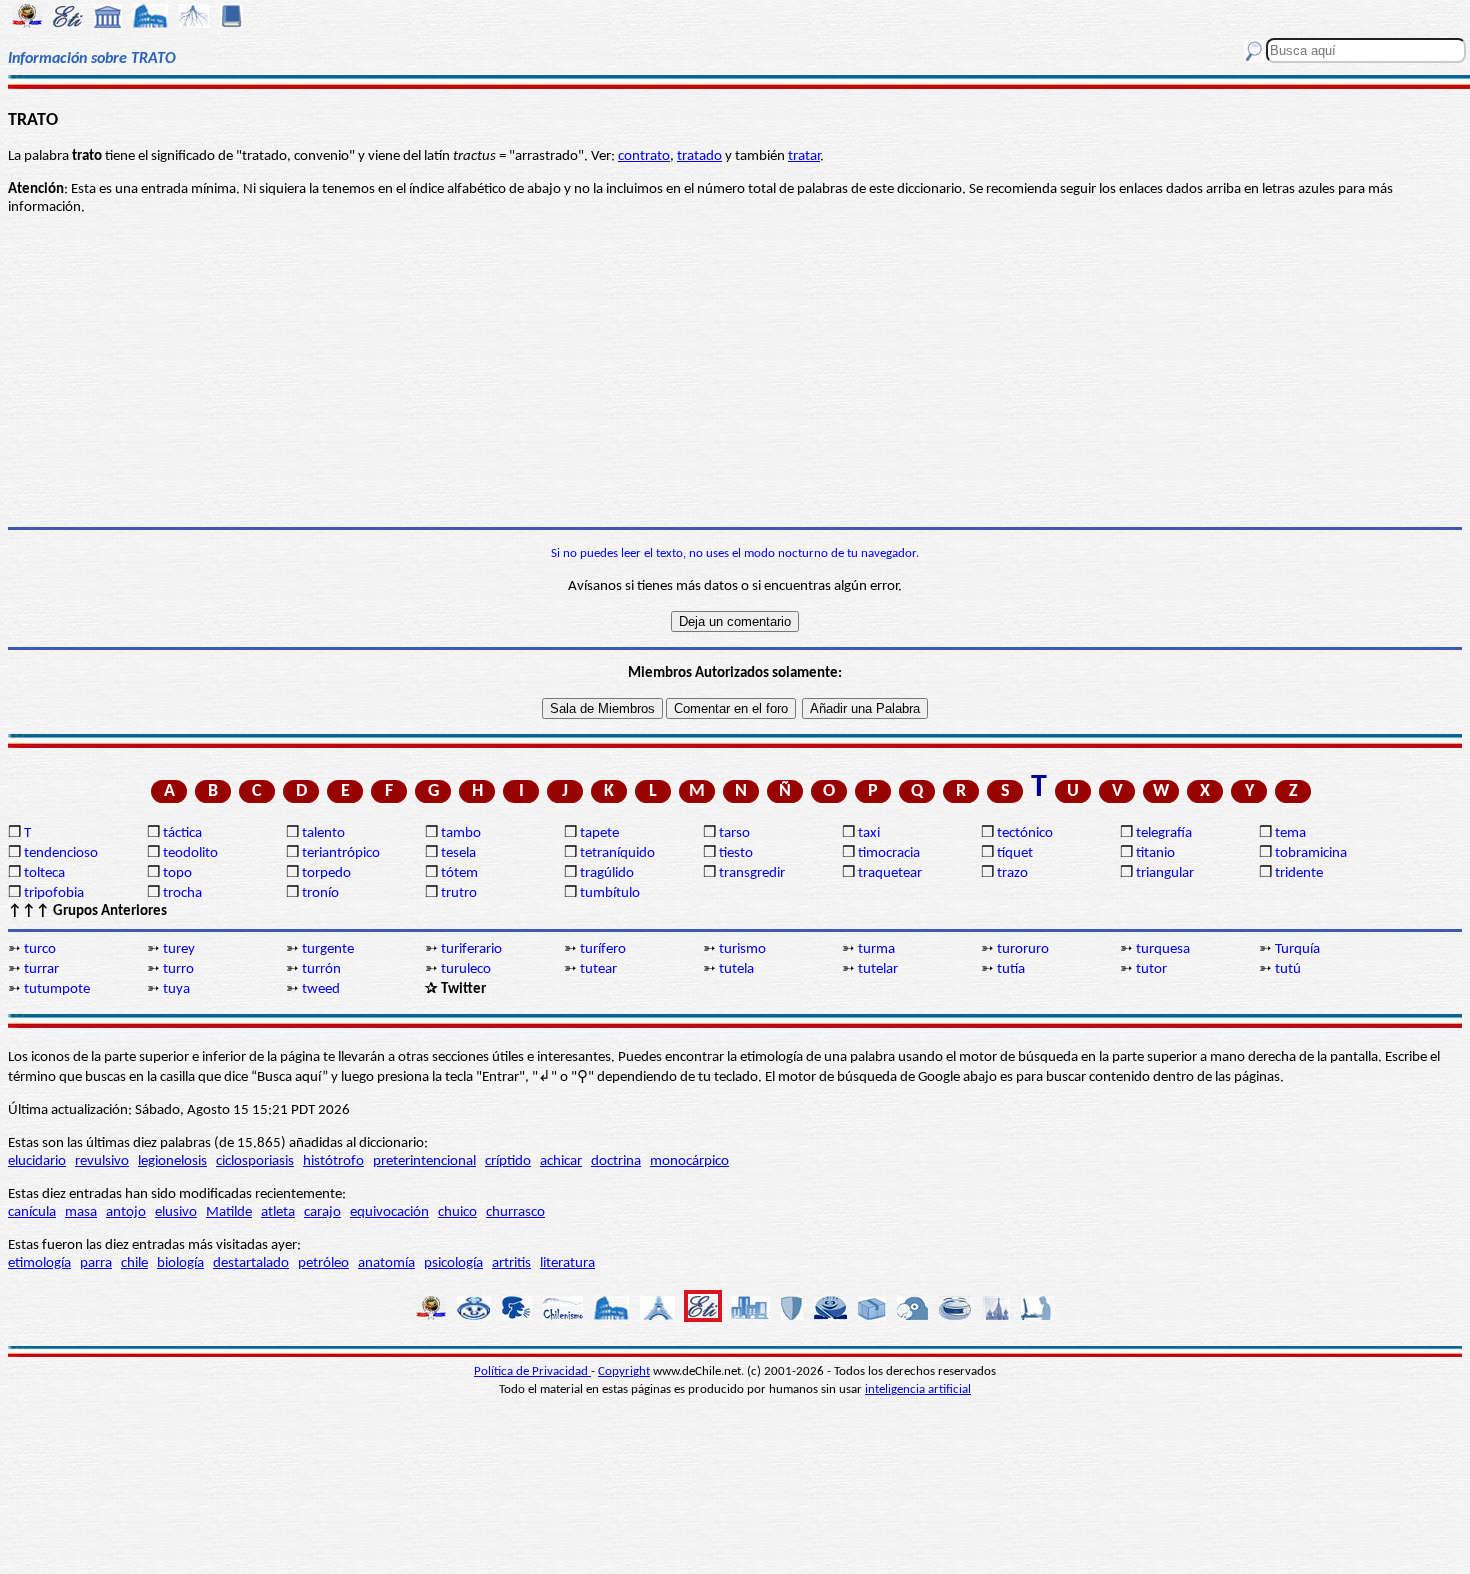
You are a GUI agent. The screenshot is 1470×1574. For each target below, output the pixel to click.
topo (177, 873)
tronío (320, 893)
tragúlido (607, 873)
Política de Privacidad (532, 1371)
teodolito (190, 853)
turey (179, 949)
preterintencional (424, 1161)
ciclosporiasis (255, 1161)
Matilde (229, 1212)
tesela (458, 853)
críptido (508, 1161)
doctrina (616, 1161)
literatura (567, 1263)
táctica (182, 833)
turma (876, 949)
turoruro (1023, 949)
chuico (457, 1212)
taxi (869, 833)
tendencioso (61, 853)
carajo (322, 1212)
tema (1290, 833)
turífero (603, 949)
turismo (742, 949)
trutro (459, 893)
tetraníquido (617, 853)
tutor (1151, 969)
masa (81, 1212)
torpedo (326, 873)
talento (323, 833)
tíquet (1015, 853)
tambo (461, 833)
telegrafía (1164, 833)
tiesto (736, 853)
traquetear (890, 873)
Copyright (624, 1371)
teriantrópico (341, 853)
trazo (1012, 873)
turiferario (471, 949)
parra (96, 1263)
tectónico (1025, 833)
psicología (453, 1263)
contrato (644, 156)
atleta (278, 1212)
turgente (328, 949)
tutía (1011, 969)
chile (134, 1263)
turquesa (1163, 949)
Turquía (1297, 949)
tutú (1288, 969)
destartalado (251, 1263)
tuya (176, 989)
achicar (561, 1161)
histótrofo (333, 1161)
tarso (734, 833)
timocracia (889, 853)
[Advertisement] (735, 372)
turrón (321, 969)
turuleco (466, 969)
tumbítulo (610, 893)
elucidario (37, 1161)
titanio (1155, 853)
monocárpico (689, 1161)
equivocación (389, 1212)
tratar (804, 156)
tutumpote (57, 989)
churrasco (515, 1212)
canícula (32, 1212)
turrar (41, 969)
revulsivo (102, 1161)
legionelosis (172, 1161)
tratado (699, 156)
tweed (321, 989)
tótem (459, 873)
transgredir (752, 873)
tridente (1299, 873)
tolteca (44, 873)
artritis (511, 1263)
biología (180, 1263)
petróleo (323, 1263)
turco (40, 949)
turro (178, 969)
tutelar (878, 969)
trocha (182, 893)
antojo (126, 1212)
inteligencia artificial (918, 1389)
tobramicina (1311, 853)
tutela (736, 969)
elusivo (176, 1212)
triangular (1165, 873)
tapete (599, 833)
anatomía (386, 1263)
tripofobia (54, 893)
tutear (598, 969)
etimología (39, 1263)
